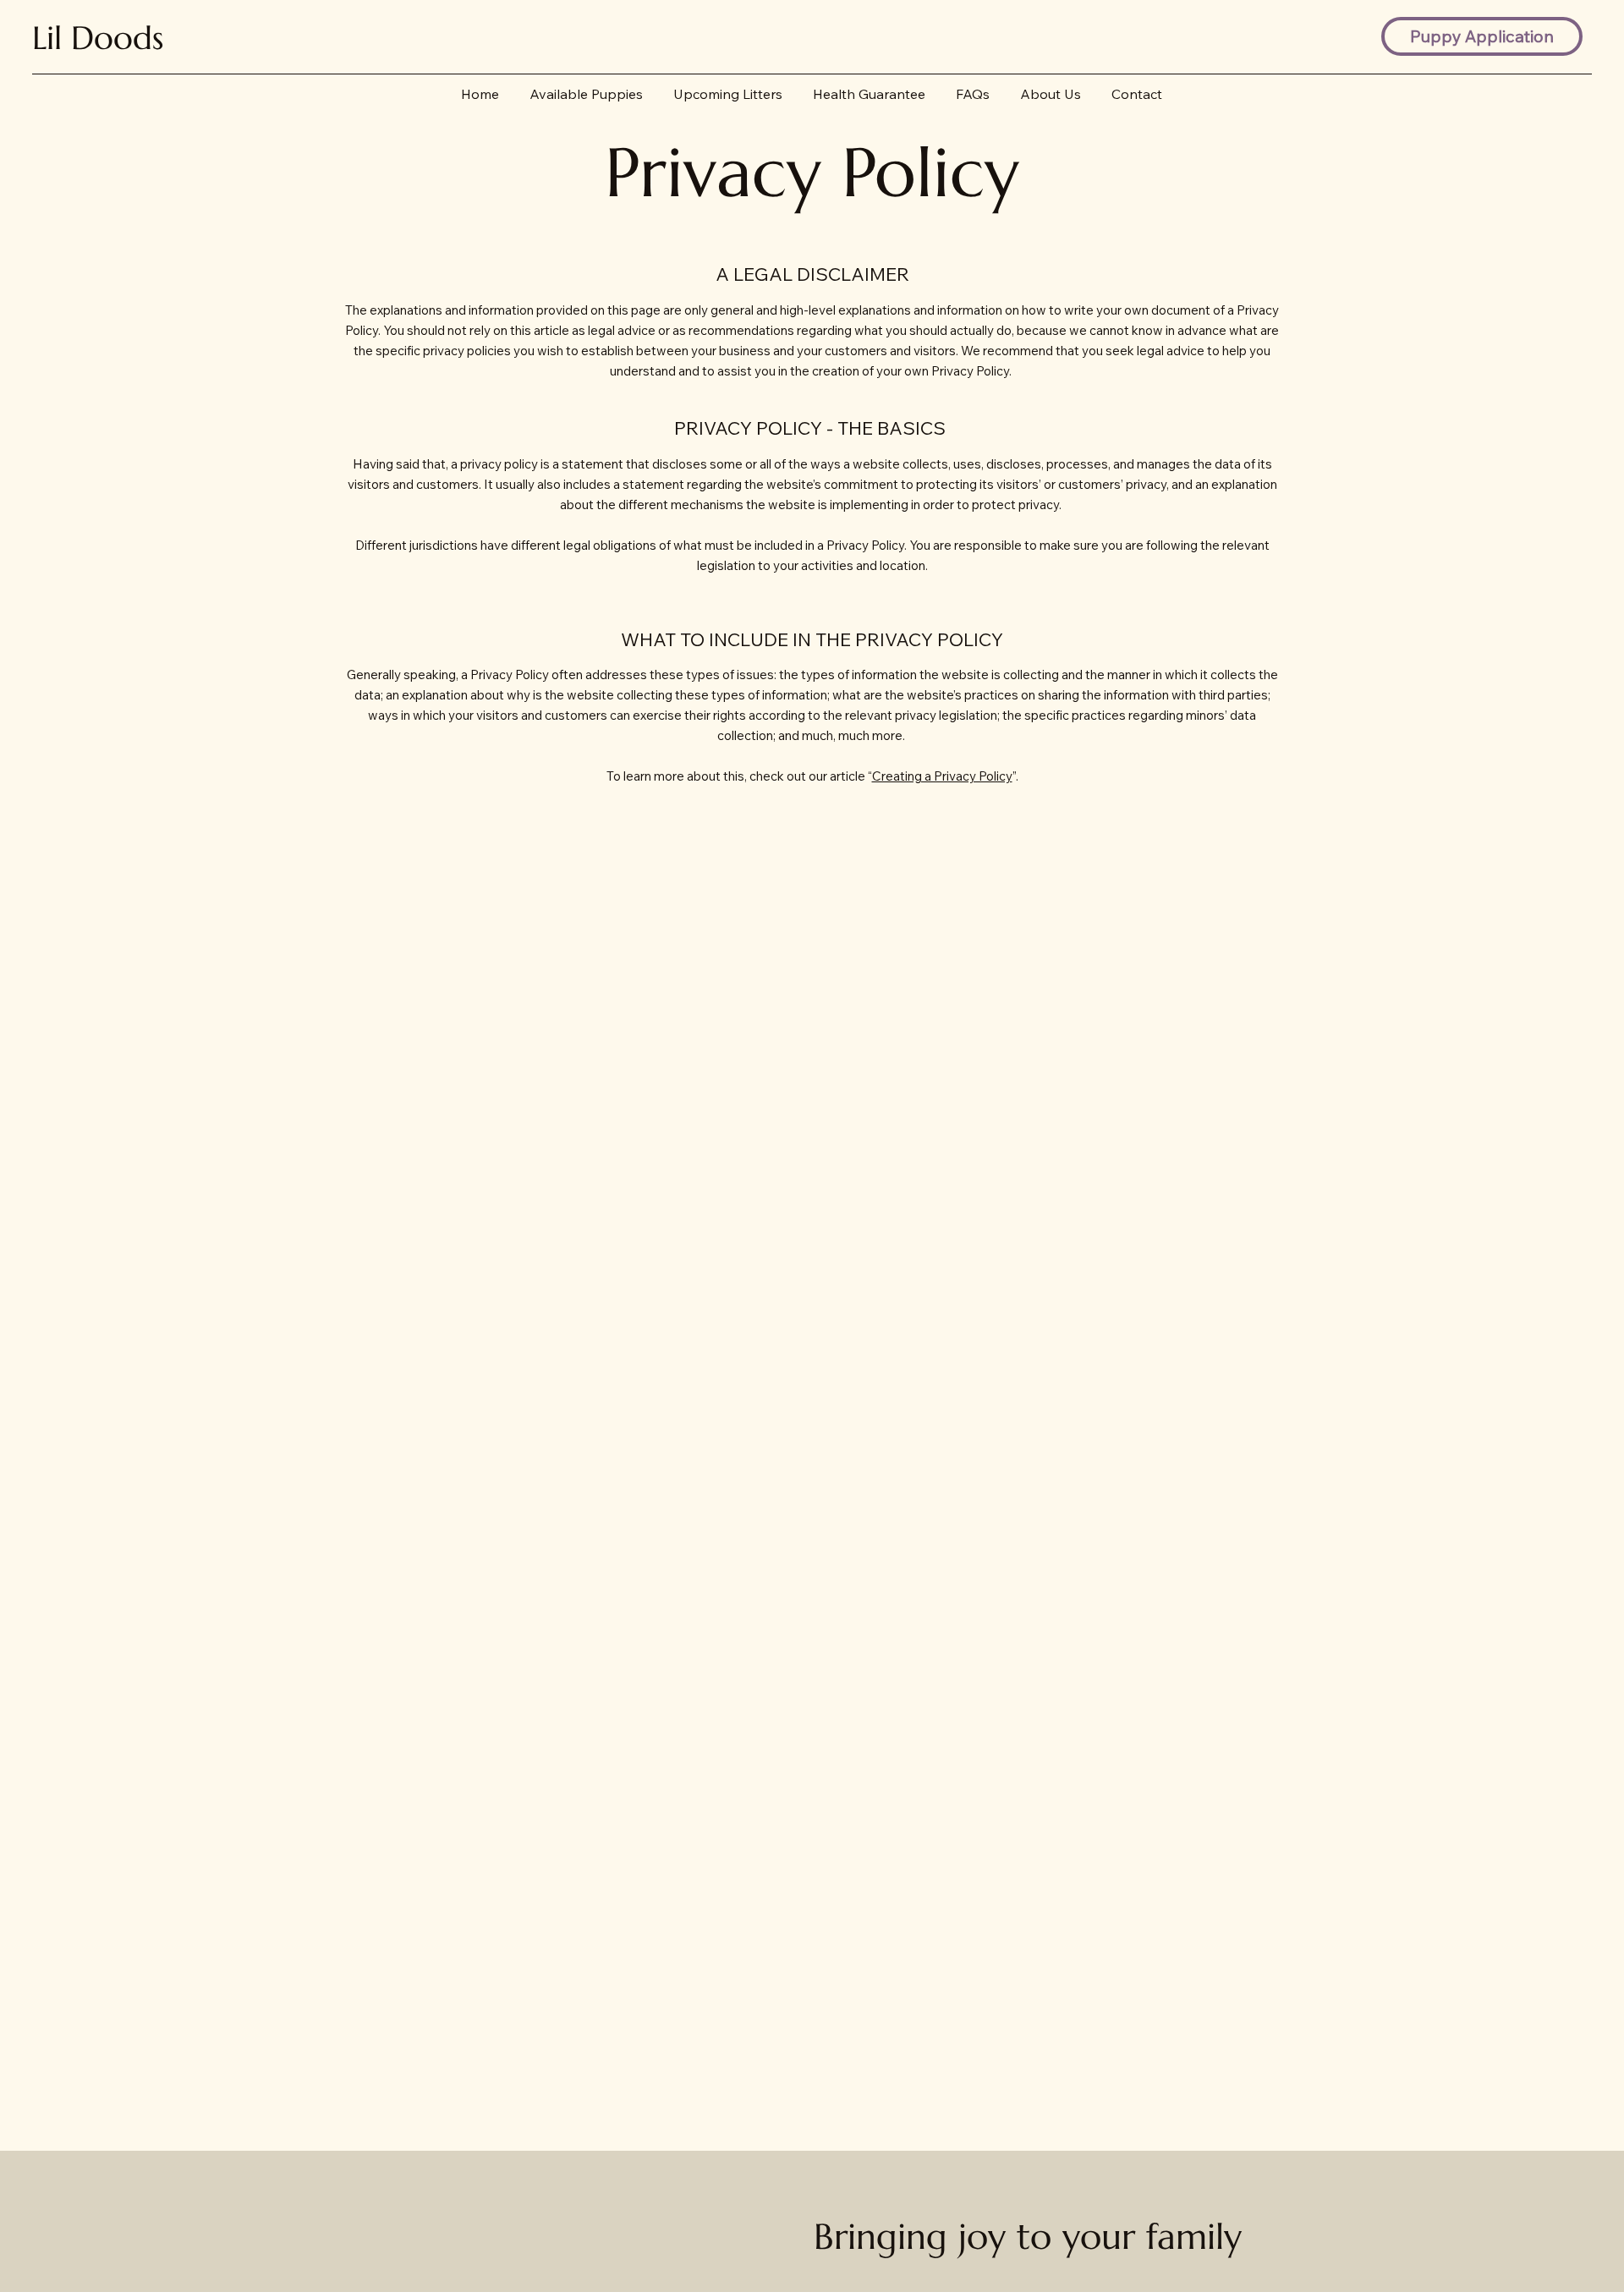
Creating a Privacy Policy (942, 776)
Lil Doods (98, 38)
